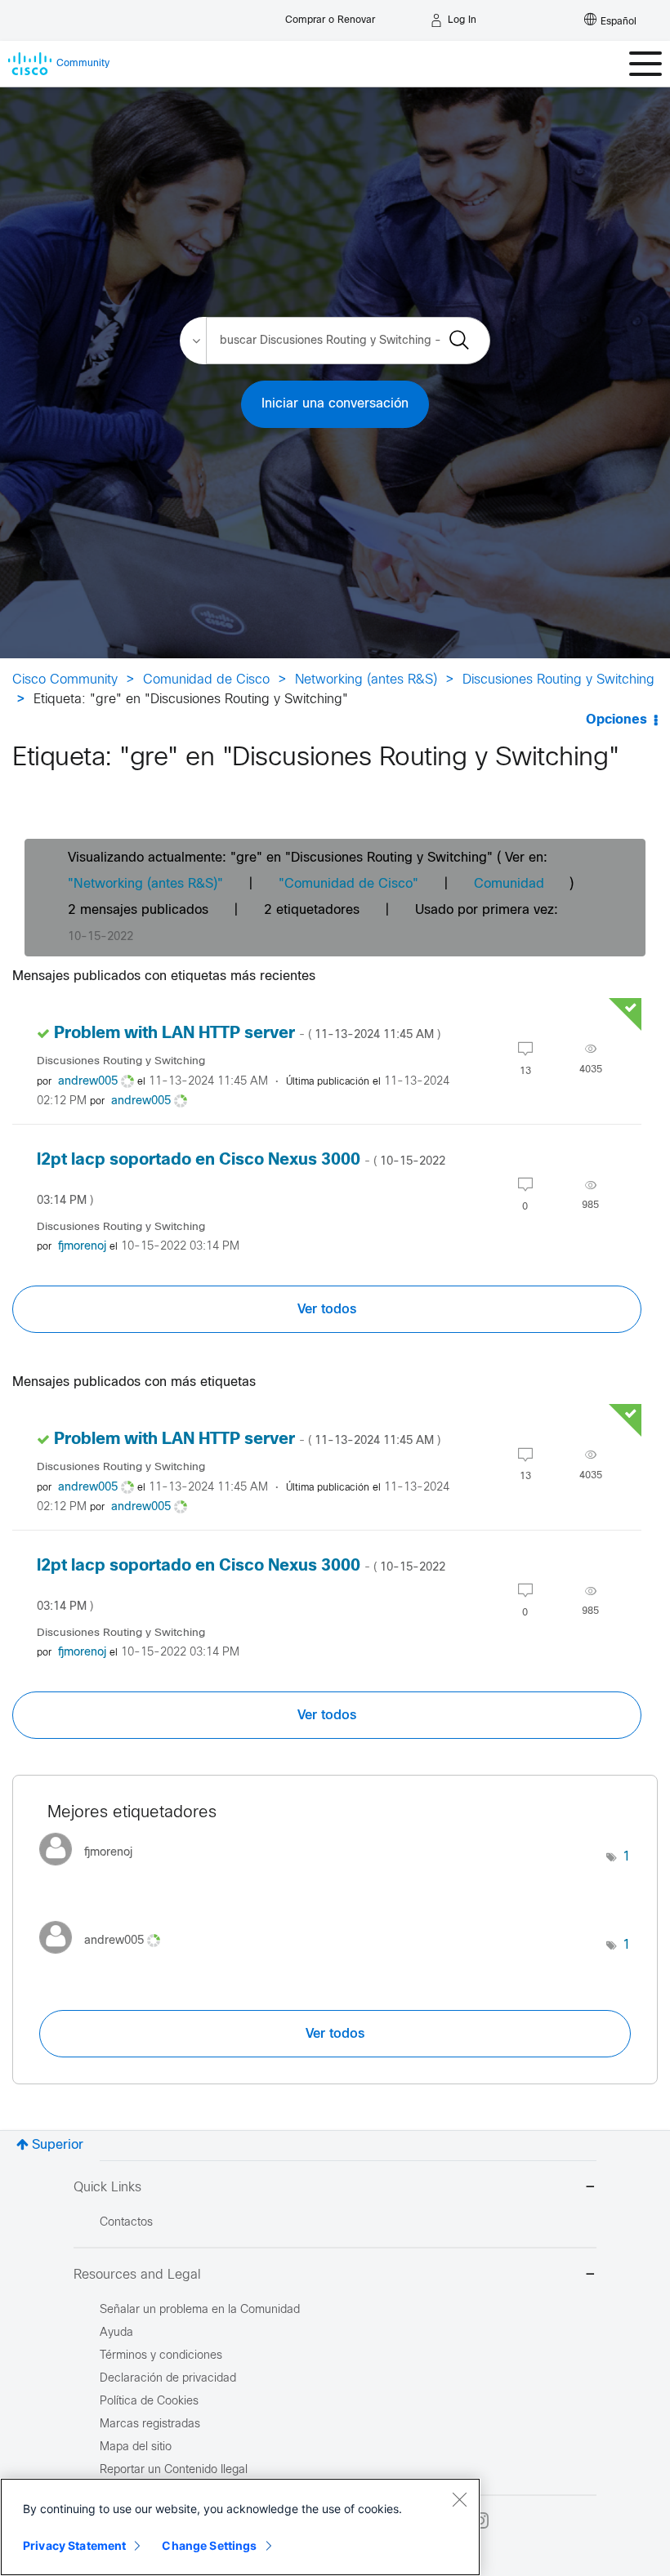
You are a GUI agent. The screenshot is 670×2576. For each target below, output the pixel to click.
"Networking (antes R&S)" (145, 884)
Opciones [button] (616, 720)
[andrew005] (106, 1958)
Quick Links (107, 2188)
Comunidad (509, 884)
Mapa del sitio (136, 2447)
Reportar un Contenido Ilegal (174, 2470)
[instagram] (480, 2520)
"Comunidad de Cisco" (348, 884)
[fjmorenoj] (92, 1870)
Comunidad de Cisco (206, 680)
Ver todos (327, 1309)
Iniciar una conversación (335, 404)
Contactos (126, 2223)
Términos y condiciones (161, 2356)
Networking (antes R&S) (366, 680)
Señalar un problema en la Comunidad (200, 2310)
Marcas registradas (150, 2424)
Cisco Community (65, 680)
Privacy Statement (74, 2545)
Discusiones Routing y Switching (558, 680)
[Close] (459, 2499)
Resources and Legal (137, 2275)
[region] (240, 2527)
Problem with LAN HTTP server (247, 1034)
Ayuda (116, 2333)
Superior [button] (58, 2145)
